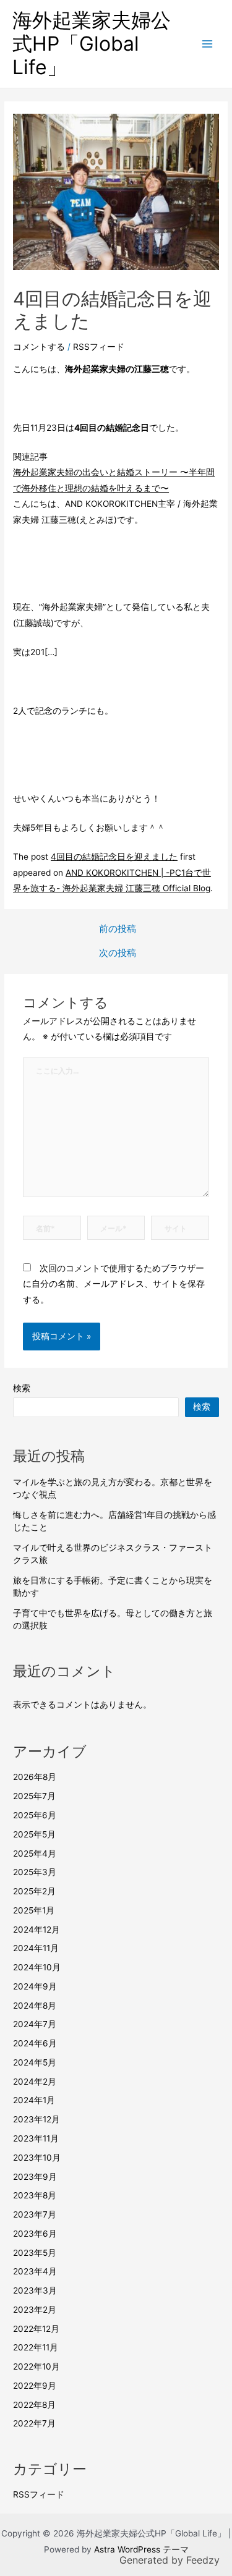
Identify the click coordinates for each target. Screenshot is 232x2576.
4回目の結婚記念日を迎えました (114, 857)
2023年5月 (35, 2253)
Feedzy (203, 2560)
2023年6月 (35, 2234)
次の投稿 (118, 953)
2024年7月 (35, 2024)
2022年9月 (35, 2386)
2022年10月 (37, 2366)
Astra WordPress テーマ (141, 2549)
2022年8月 (34, 2405)
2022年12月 (36, 2329)
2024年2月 (35, 2082)
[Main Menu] (208, 44)
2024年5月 (35, 2062)
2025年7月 (34, 1796)
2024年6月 (35, 2043)
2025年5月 (34, 1834)
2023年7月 (35, 2214)
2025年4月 (35, 1854)
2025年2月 (34, 1891)
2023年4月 (35, 2271)
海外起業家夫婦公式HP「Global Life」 (92, 44)
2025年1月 (34, 1910)
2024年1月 (34, 2100)
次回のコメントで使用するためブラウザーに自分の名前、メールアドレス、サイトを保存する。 (114, 1284)
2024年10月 (37, 1967)
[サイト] (180, 1230)
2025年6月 (35, 1815)
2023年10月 (37, 2158)
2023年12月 (37, 2119)
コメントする (39, 347)
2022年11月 (36, 2347)
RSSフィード (99, 347)
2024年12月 (37, 1930)
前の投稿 (118, 929)
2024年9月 (35, 1986)
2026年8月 (35, 1777)
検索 (22, 1388)
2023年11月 (36, 2138)
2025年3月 (35, 1872)
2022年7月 (34, 2423)
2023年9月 (35, 2177)
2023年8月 (35, 2195)
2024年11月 (36, 1948)
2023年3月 (35, 2290)
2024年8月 (35, 2006)
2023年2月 (35, 2310)
